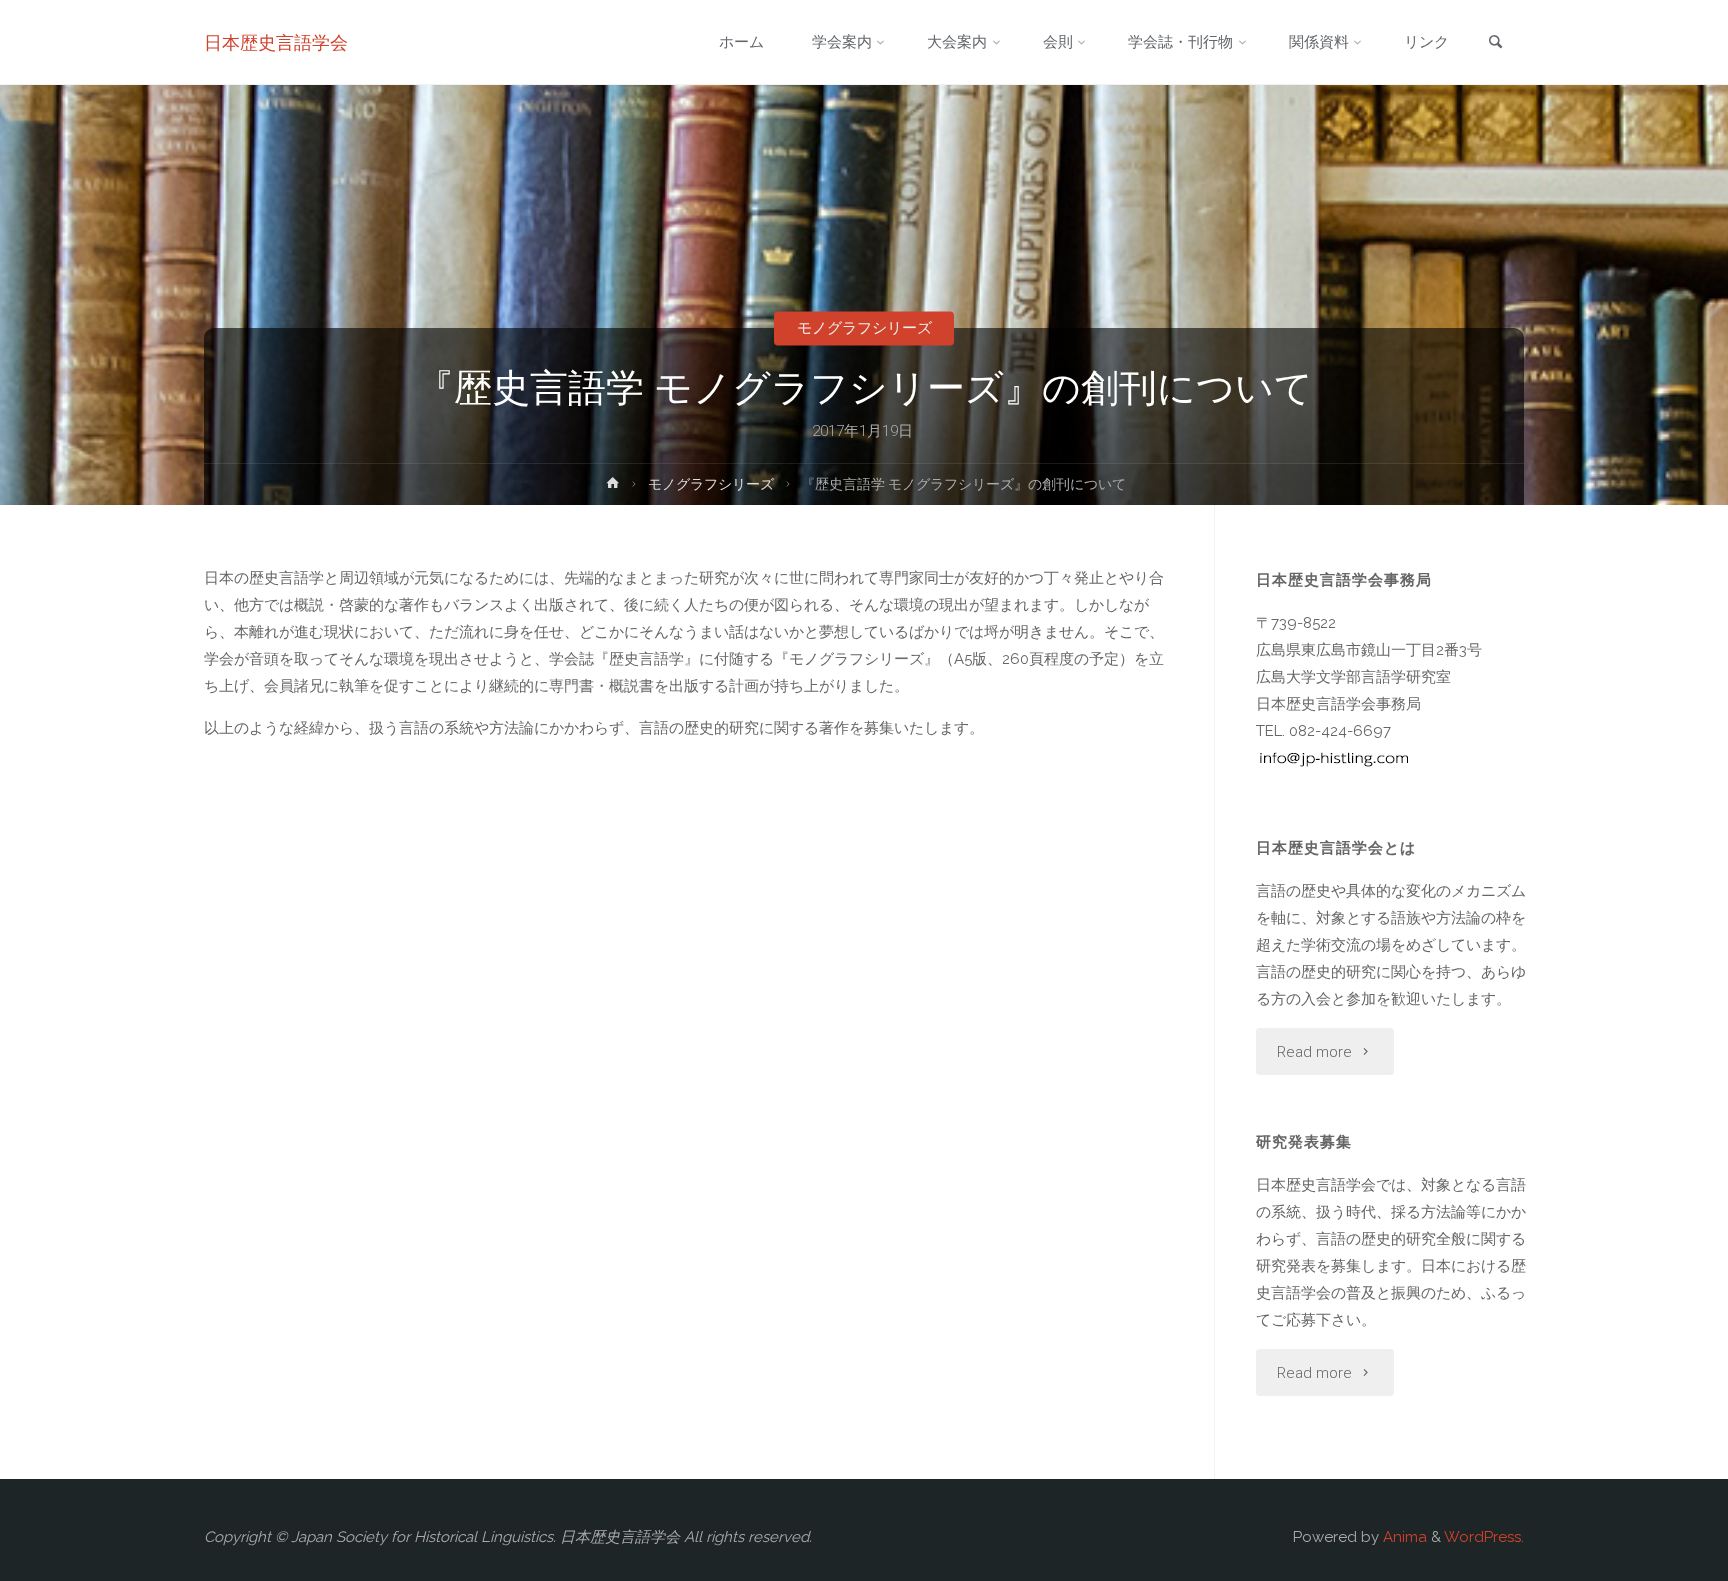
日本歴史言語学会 (276, 42)
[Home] (613, 487)
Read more (1314, 1052)
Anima (1403, 1537)
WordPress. (1484, 1537)
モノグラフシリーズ (864, 328)
